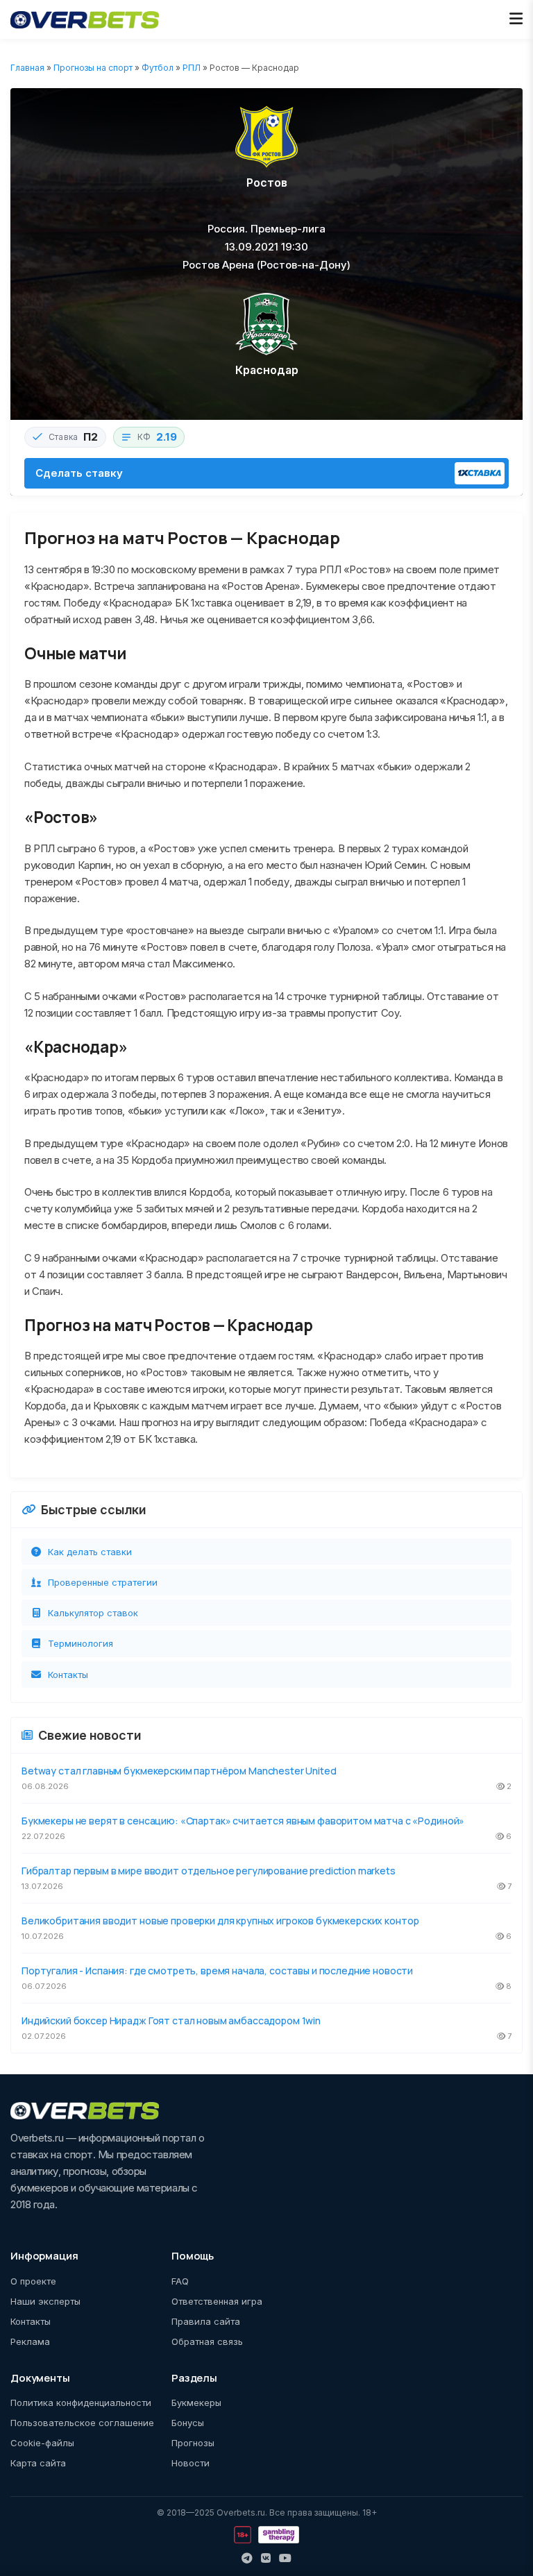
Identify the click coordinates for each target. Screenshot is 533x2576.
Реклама (30, 2341)
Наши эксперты (45, 2301)
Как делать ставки (90, 1552)
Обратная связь (207, 2341)
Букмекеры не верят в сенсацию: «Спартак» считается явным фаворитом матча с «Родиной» (243, 1821)
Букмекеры (196, 2403)
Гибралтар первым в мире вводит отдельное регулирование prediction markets (209, 1871)
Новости (191, 2463)
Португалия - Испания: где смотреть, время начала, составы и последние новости (217, 1971)
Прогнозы (193, 2443)
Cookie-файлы (42, 2443)
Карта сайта (38, 2463)
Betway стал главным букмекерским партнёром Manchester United (179, 1771)
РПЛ (192, 68)
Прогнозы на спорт (93, 68)
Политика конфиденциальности (81, 2403)
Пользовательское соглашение (82, 2423)
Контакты (68, 1675)
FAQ (180, 2281)
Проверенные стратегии (103, 1582)
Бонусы (188, 2423)
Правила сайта (206, 2321)
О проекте (33, 2281)
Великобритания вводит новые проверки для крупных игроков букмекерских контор (220, 1921)
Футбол (158, 68)
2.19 (167, 437)
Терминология (81, 1643)
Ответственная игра (217, 2301)
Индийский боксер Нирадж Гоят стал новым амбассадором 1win (171, 2020)
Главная (27, 68)
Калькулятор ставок (93, 1613)
